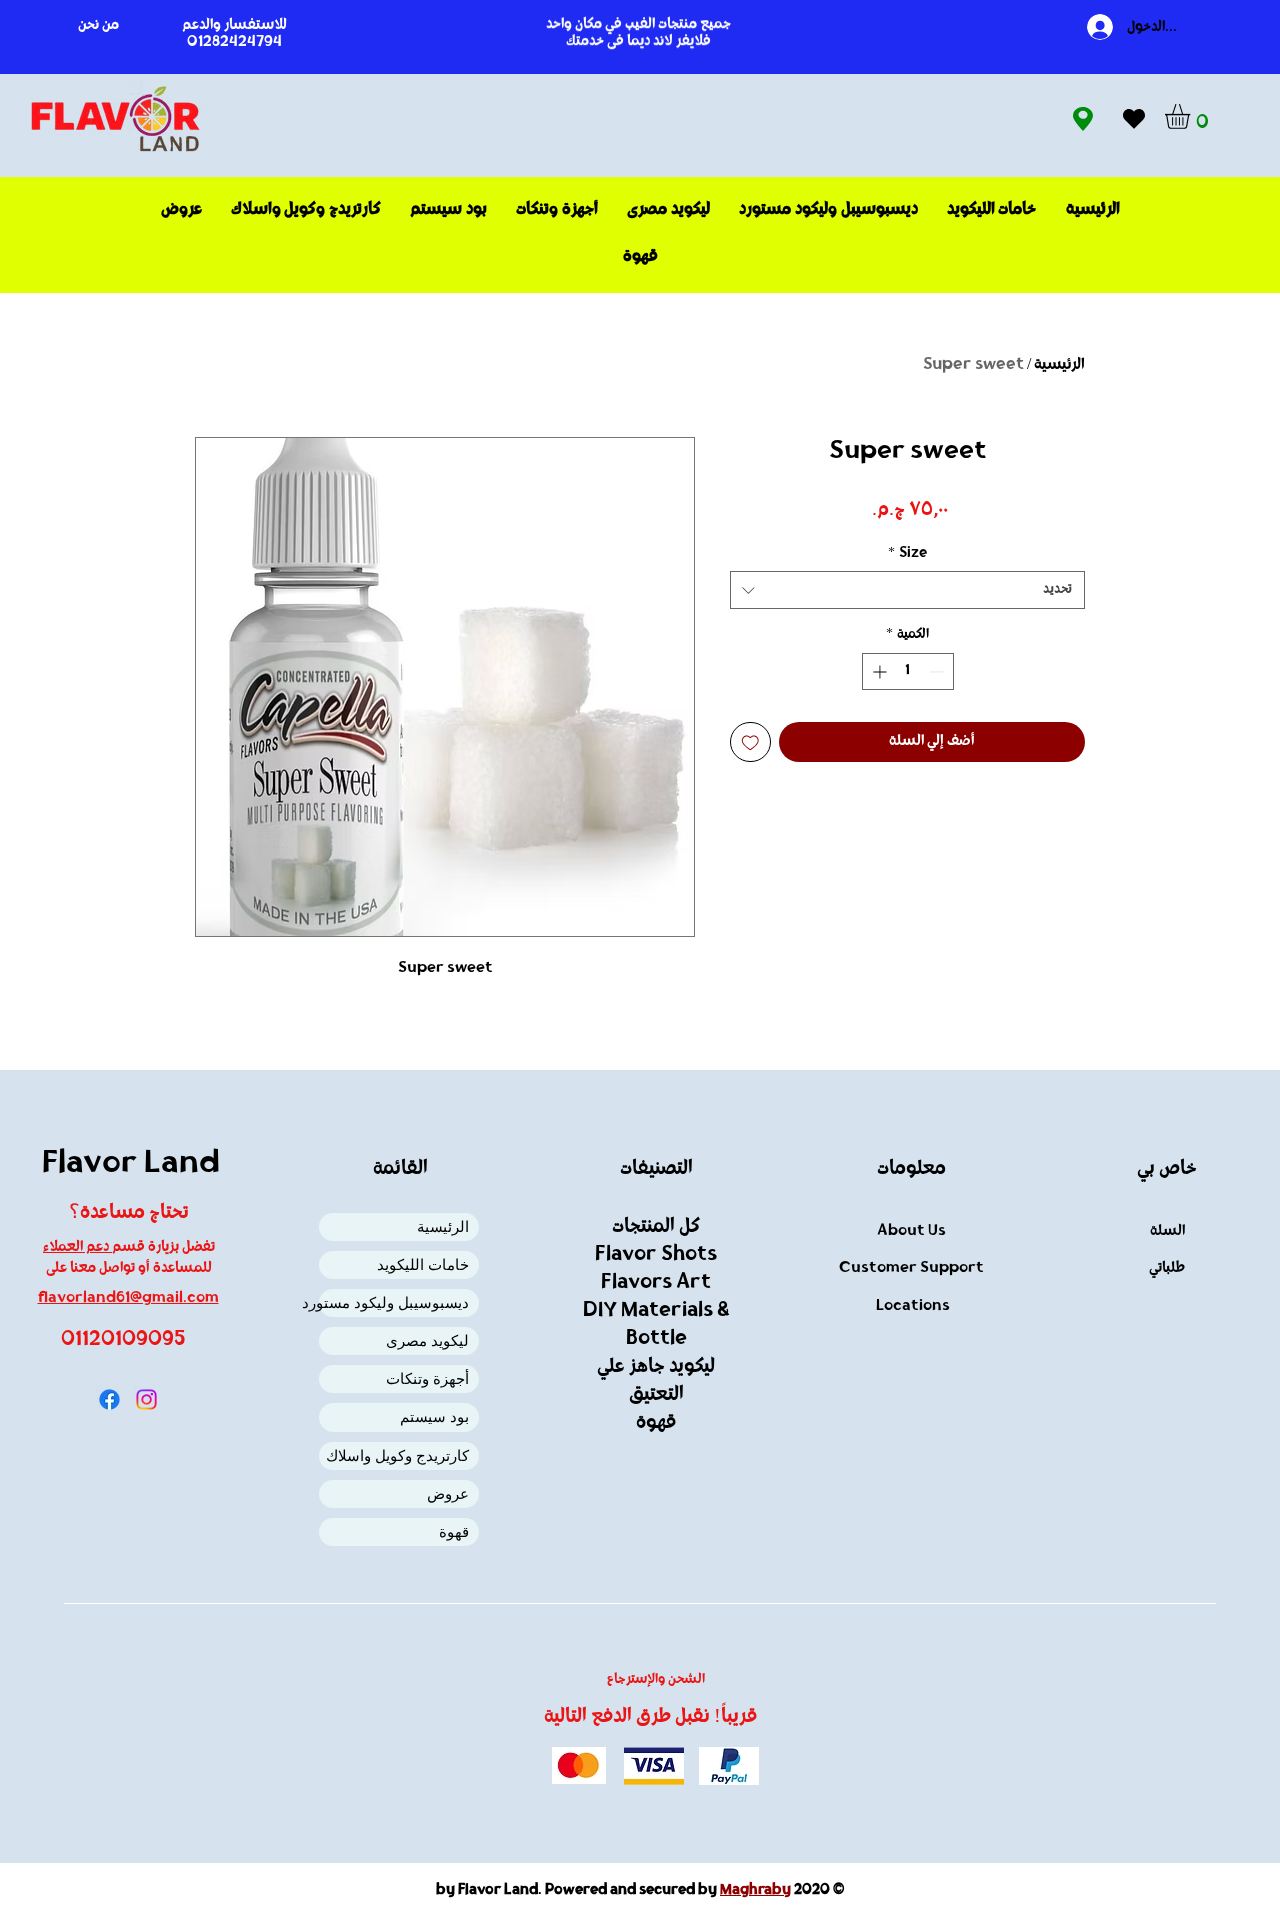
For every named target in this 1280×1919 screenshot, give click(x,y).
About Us (911, 1231)
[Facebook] (109, 1399)
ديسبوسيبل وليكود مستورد (394, 1302)
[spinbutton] (908, 671)
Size (907, 553)
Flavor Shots (656, 1255)
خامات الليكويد (423, 1264)
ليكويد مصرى (427, 1340)
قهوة (454, 1531)
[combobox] (907, 590)
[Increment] (877, 671)
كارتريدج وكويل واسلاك (397, 1455)
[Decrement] (938, 671)
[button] (1192, 116)
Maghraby (755, 1890)
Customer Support (911, 1268)
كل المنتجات (656, 1227)
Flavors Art (656, 1283)
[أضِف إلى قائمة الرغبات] (750, 742)
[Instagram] (146, 1399)
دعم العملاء (77, 1247)
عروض (448, 1493)
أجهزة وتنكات (427, 1378)
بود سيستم (434, 1416)
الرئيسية (1059, 365)
